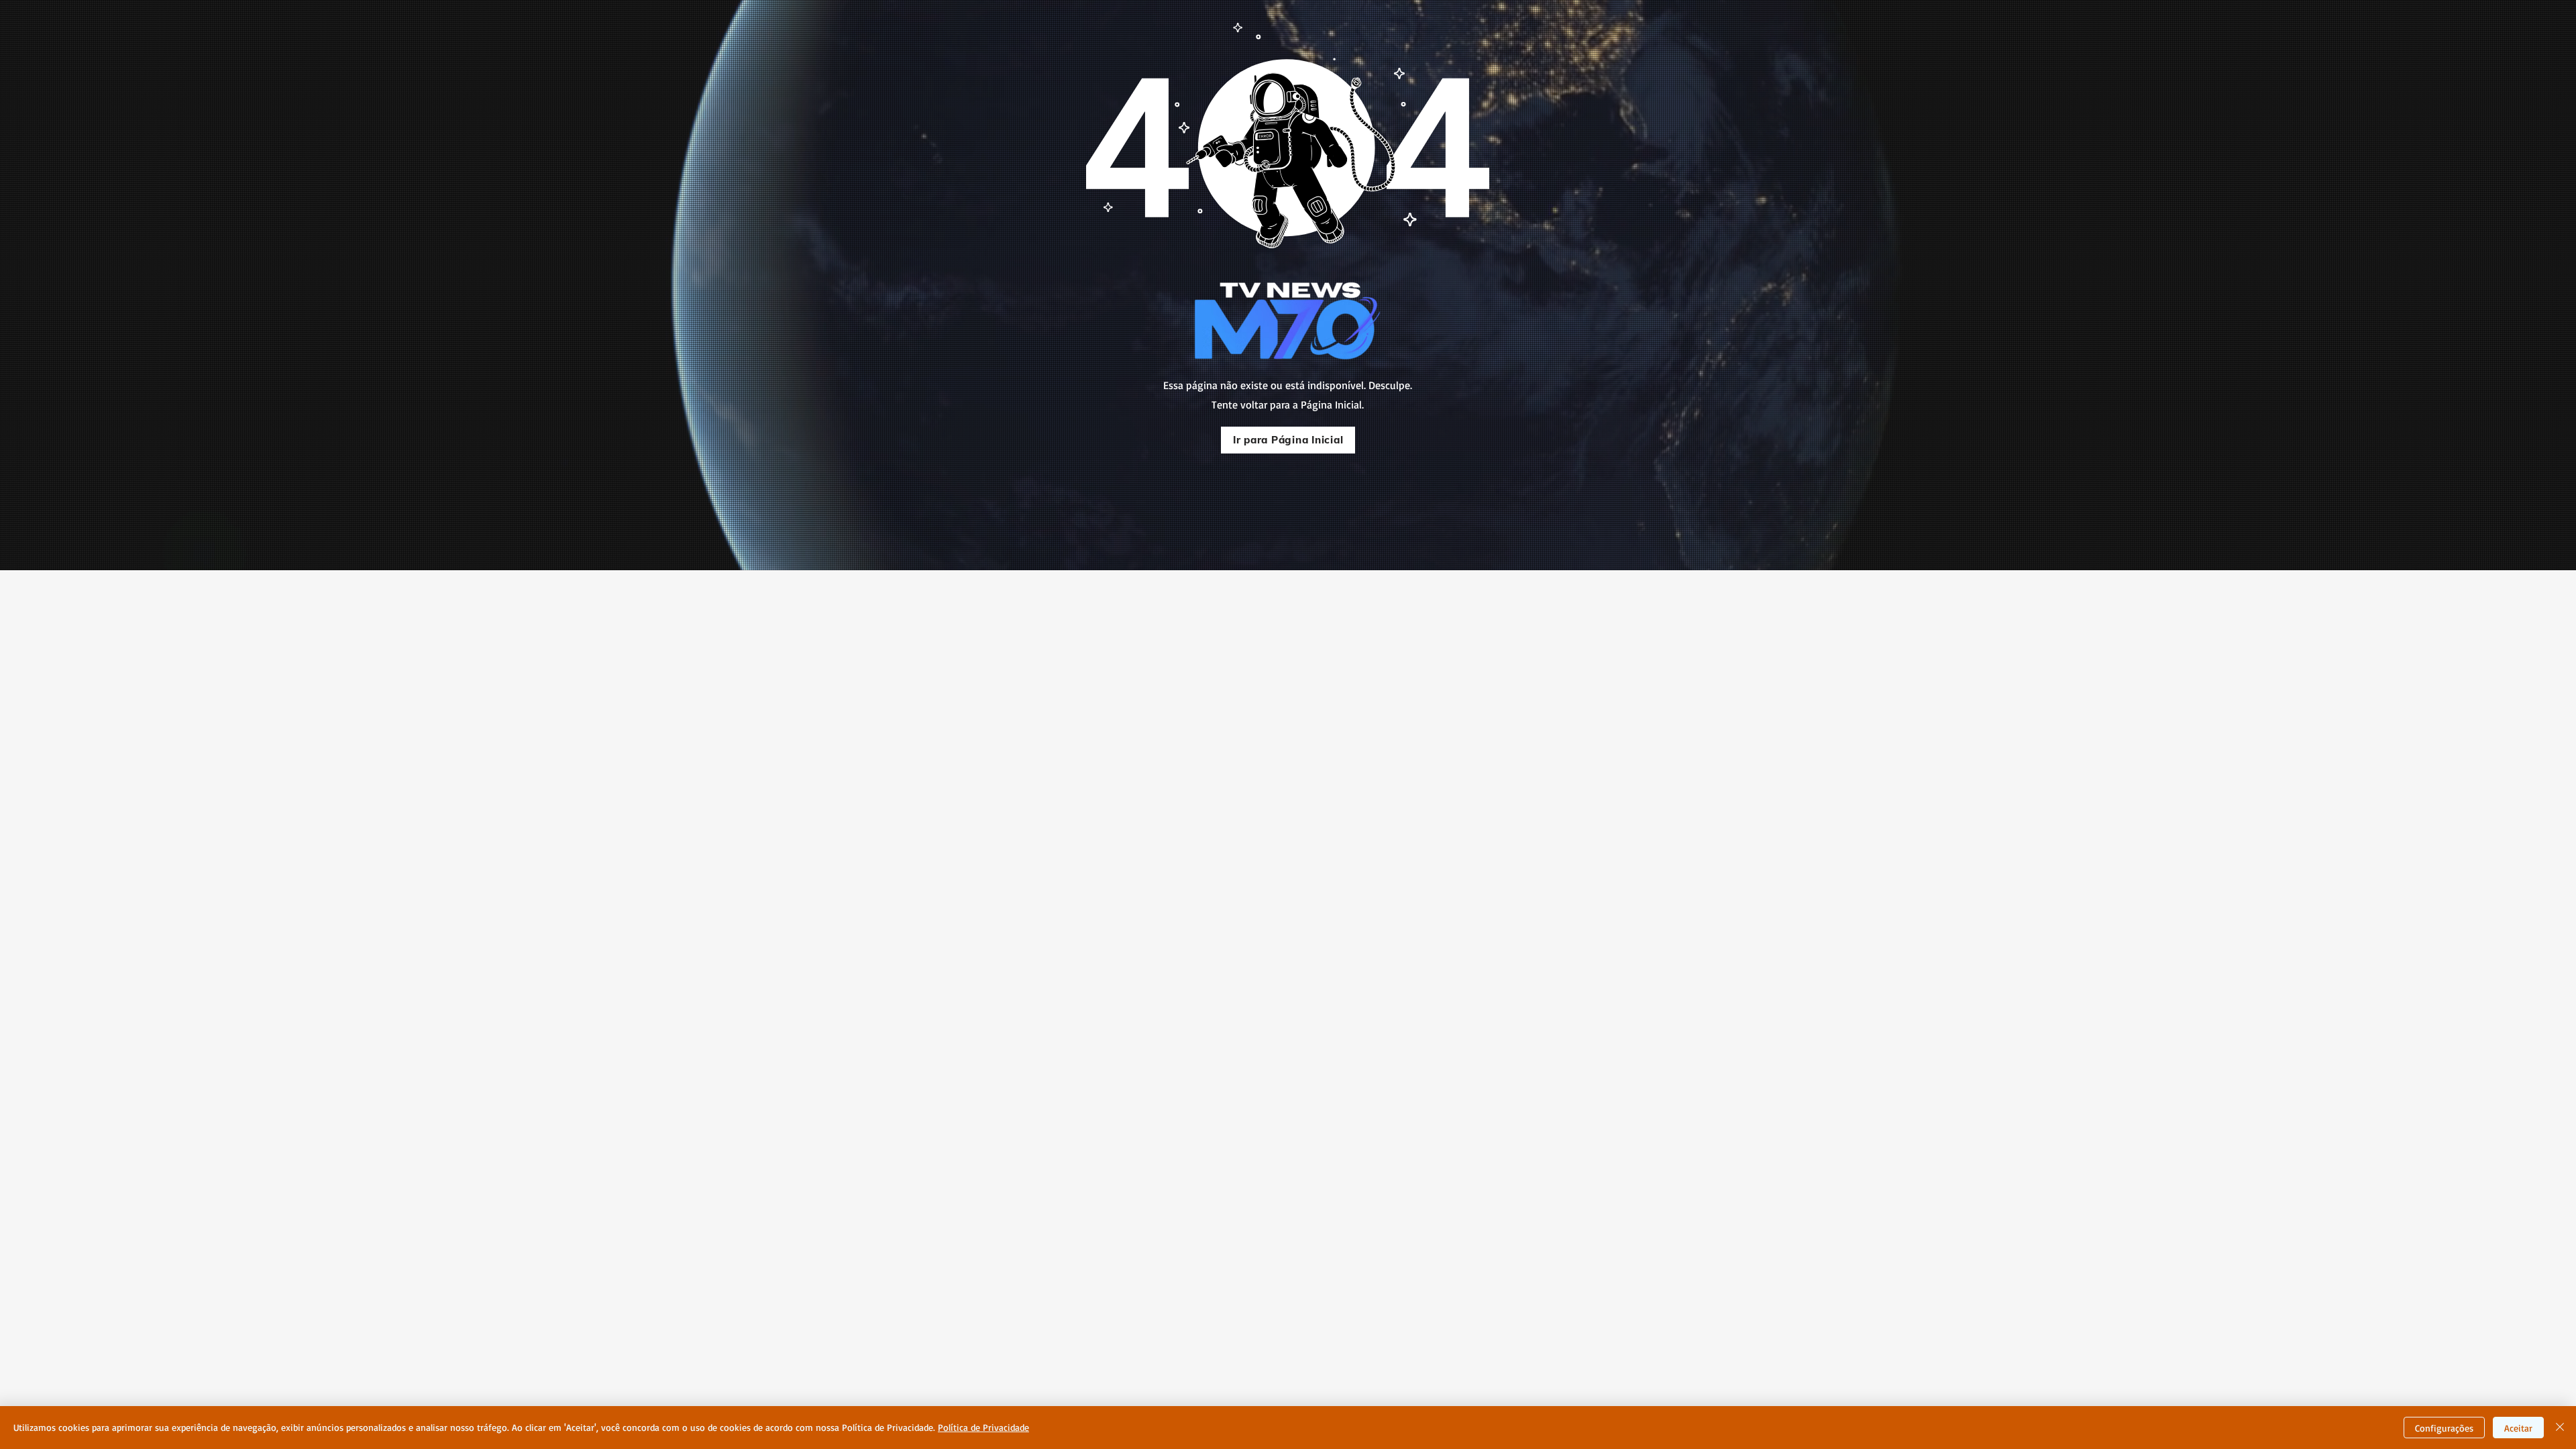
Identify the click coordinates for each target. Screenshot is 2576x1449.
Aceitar (2518, 1428)
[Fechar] (2560, 1428)
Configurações (2444, 1428)
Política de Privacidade (983, 1427)
